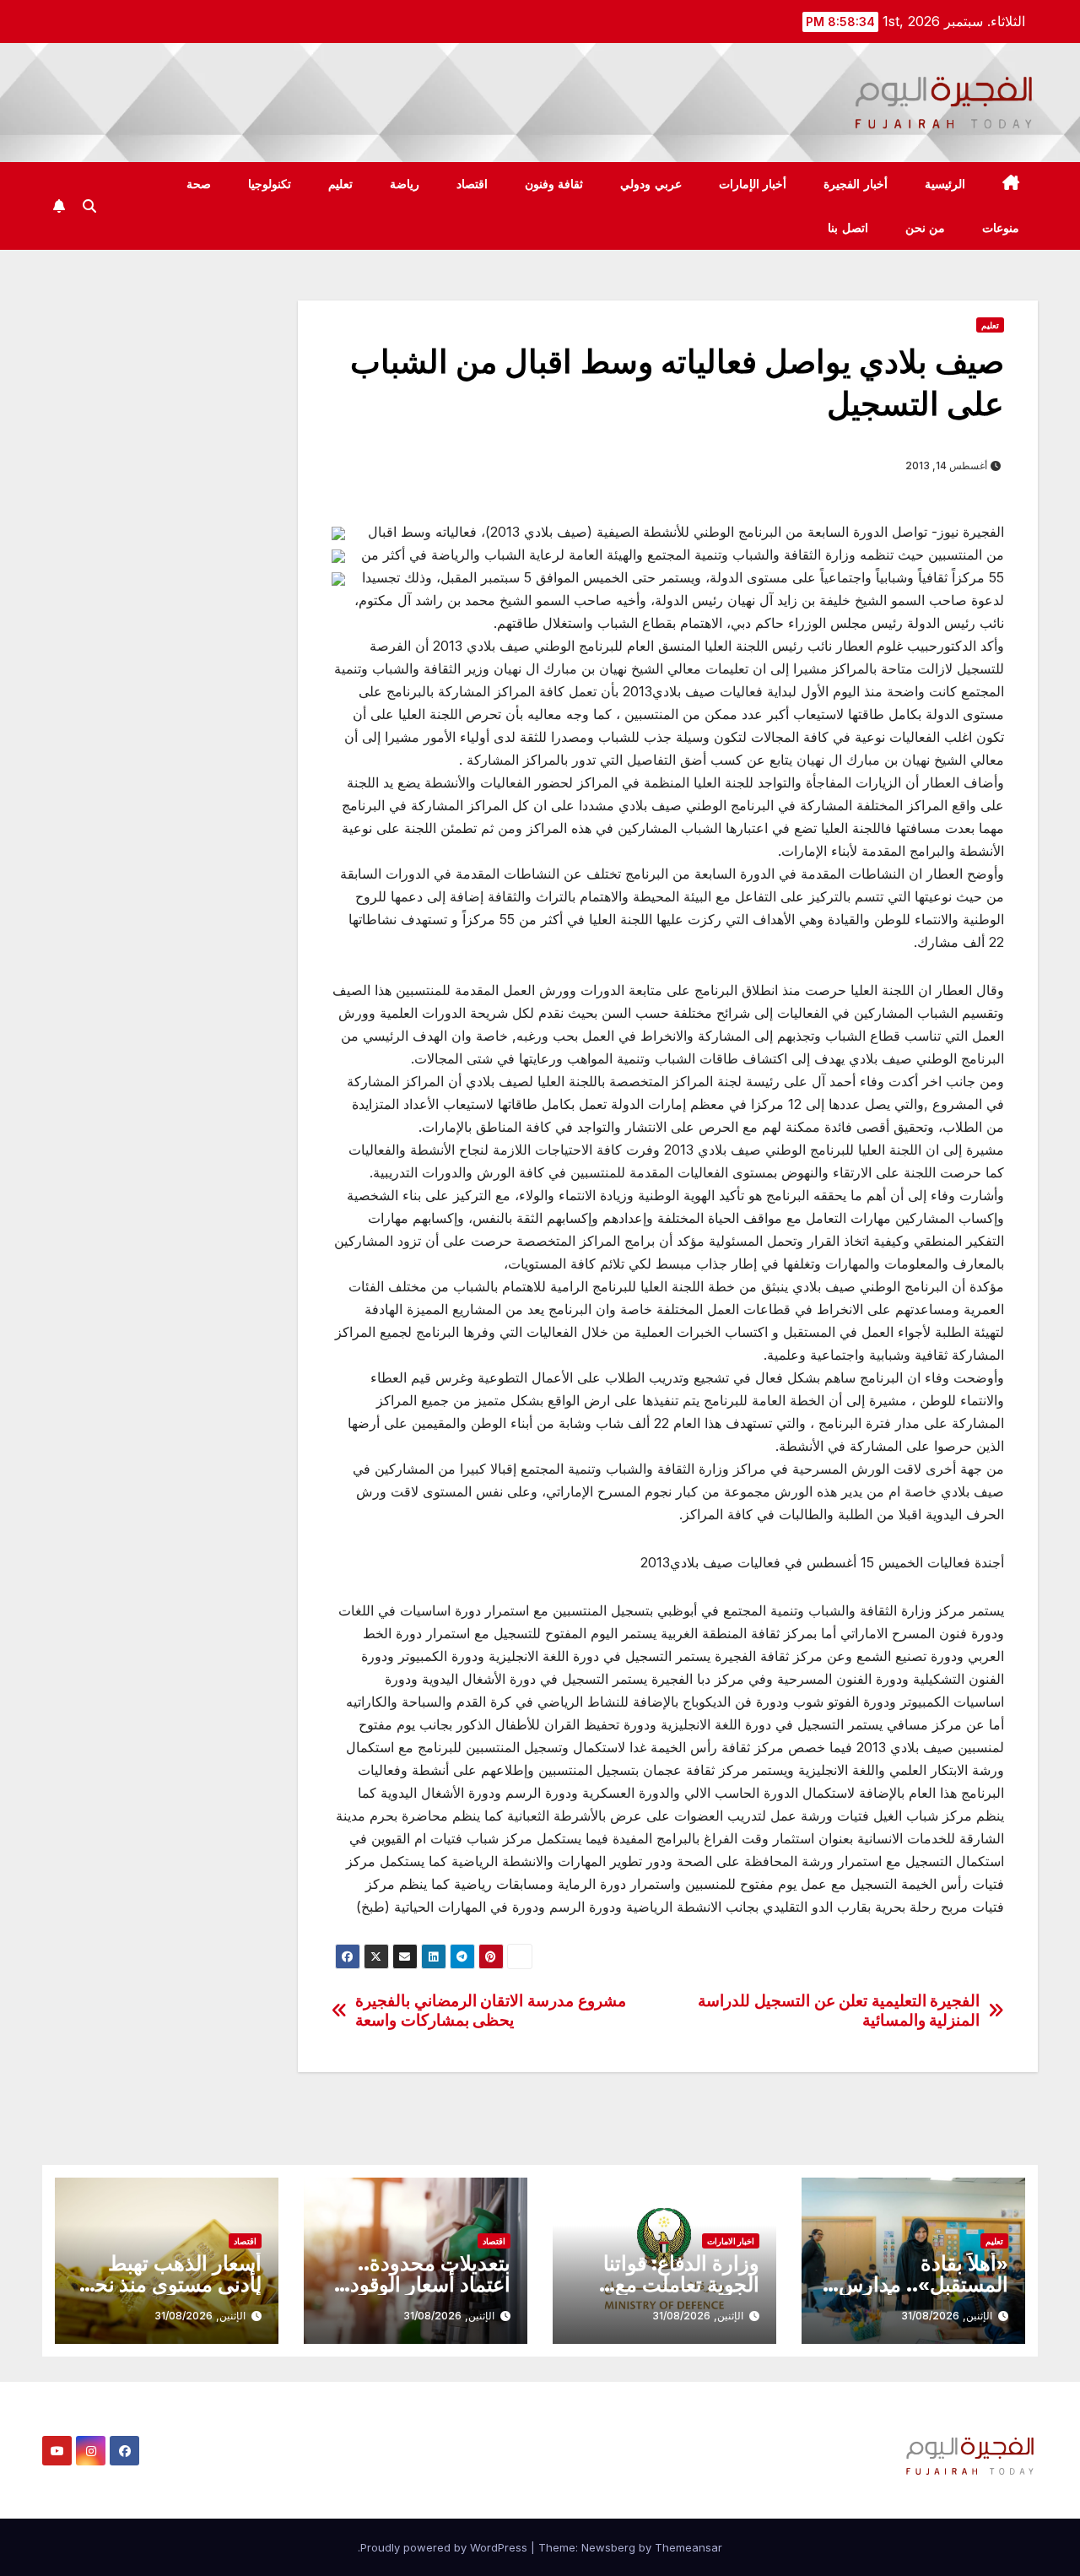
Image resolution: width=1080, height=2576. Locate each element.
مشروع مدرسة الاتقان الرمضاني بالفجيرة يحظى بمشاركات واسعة (490, 2010)
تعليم (340, 184)
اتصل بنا (848, 228)
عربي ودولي (651, 184)
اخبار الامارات (731, 2241)
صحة (199, 184)
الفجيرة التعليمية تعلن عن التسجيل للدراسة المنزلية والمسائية (839, 2010)
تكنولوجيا (270, 184)
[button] (89, 206)
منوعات (1001, 228)
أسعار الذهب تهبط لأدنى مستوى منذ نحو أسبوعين (173, 2284)
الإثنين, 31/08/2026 (947, 2316)
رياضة (405, 184)
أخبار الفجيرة (856, 184)
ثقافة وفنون (554, 184)
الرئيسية (945, 184)
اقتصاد (472, 184)
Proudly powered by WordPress (445, 2547)
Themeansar (688, 2547)
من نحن (926, 228)
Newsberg (608, 2547)
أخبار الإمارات (753, 184)
